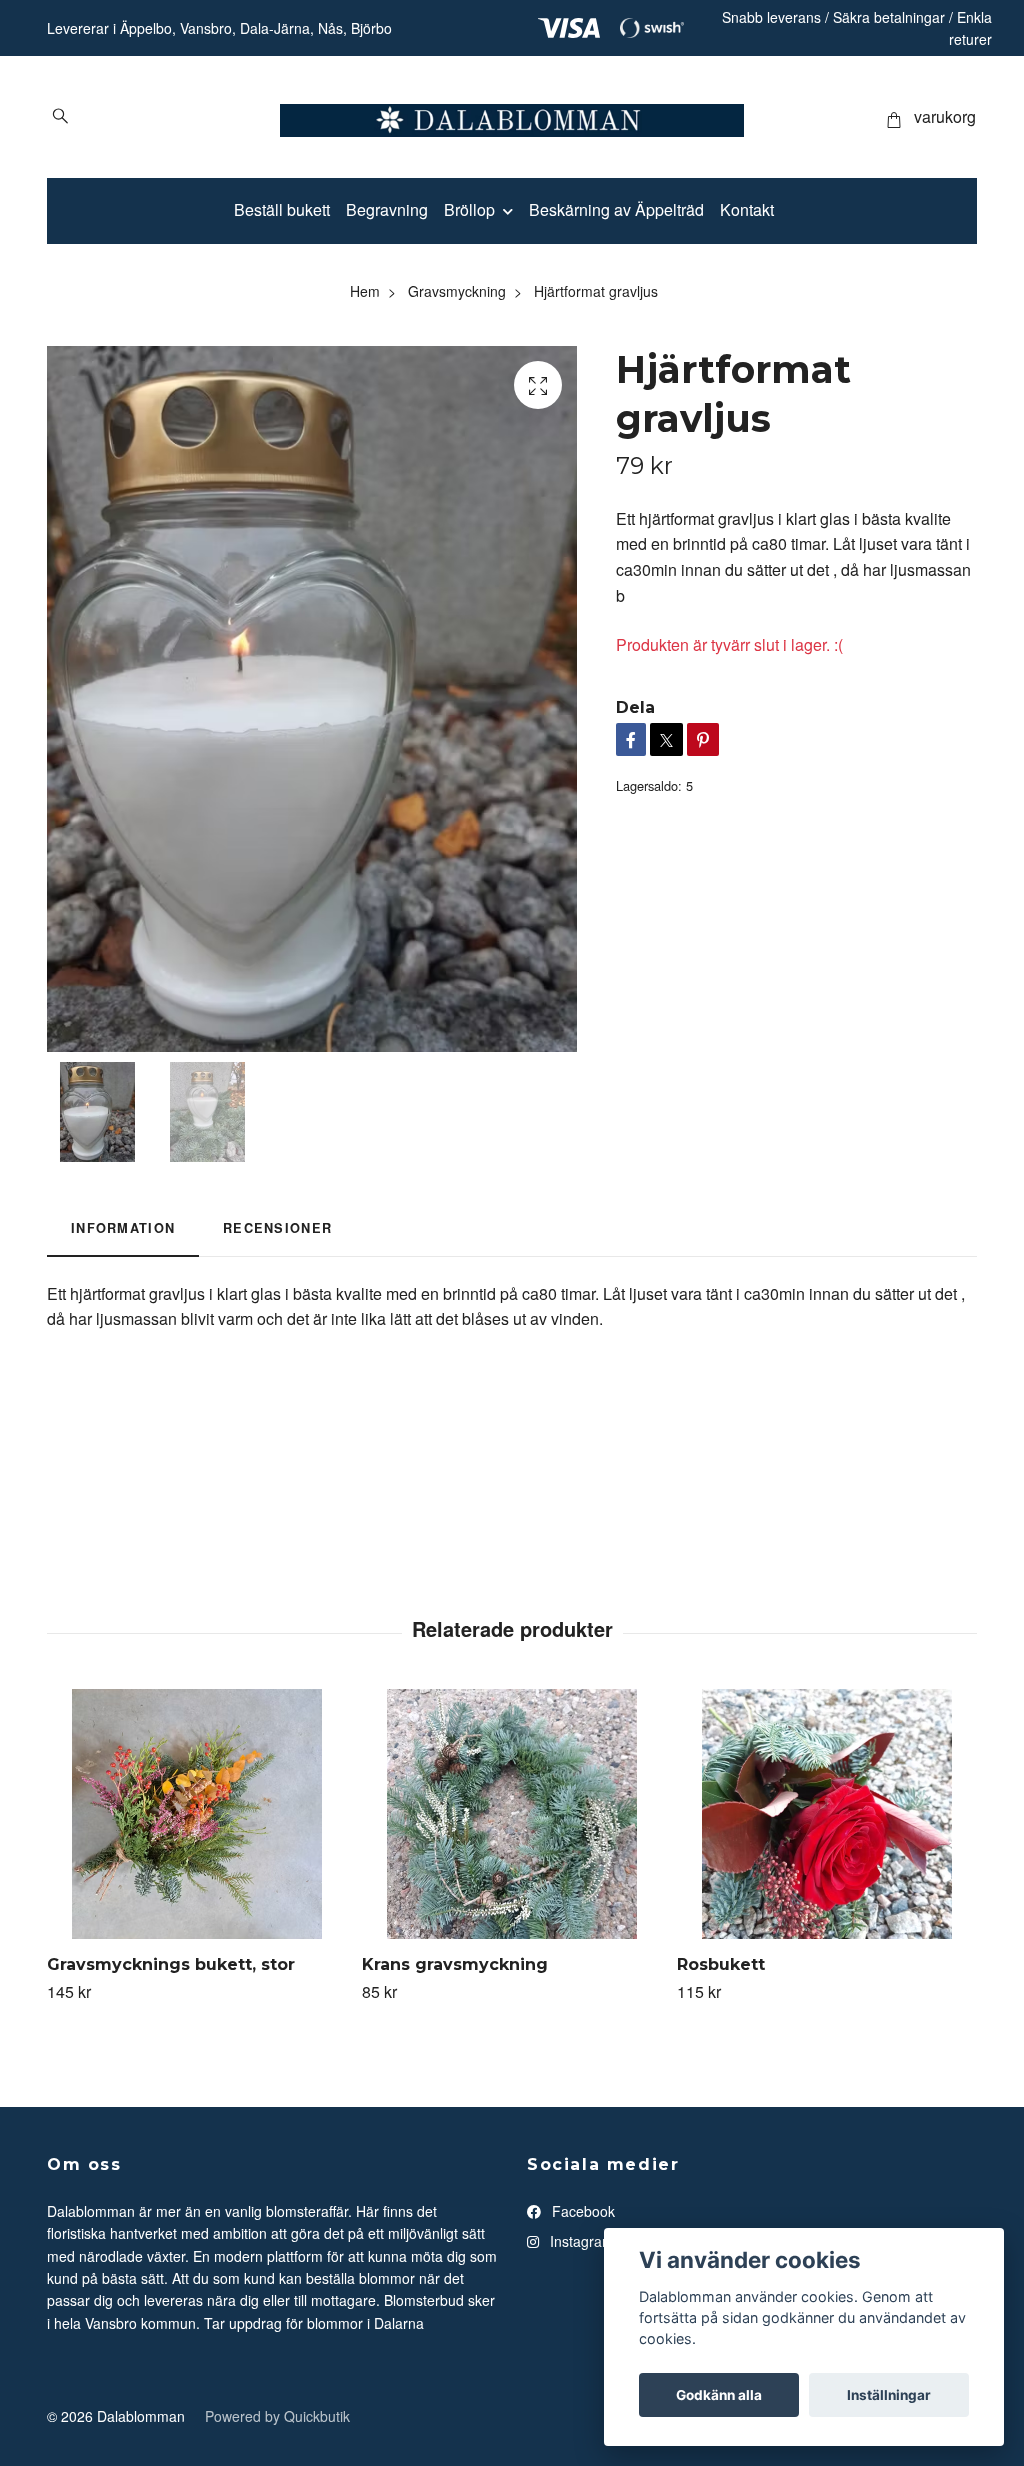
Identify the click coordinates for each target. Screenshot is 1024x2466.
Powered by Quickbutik (277, 2416)
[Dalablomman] (512, 117)
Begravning (387, 209)
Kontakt (747, 209)
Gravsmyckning (457, 291)
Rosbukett (721, 1964)
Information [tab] (123, 1228)
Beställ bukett (282, 209)
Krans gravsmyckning (455, 1964)
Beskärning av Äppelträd (616, 209)
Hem (365, 291)
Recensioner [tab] (277, 1228)
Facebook (581, 2211)
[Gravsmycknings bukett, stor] (197, 1814)
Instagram (580, 2241)
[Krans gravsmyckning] (512, 1814)
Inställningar (889, 2395)
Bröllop (469, 209)
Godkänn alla (719, 2395)
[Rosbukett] (827, 1814)
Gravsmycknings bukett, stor (171, 1964)
